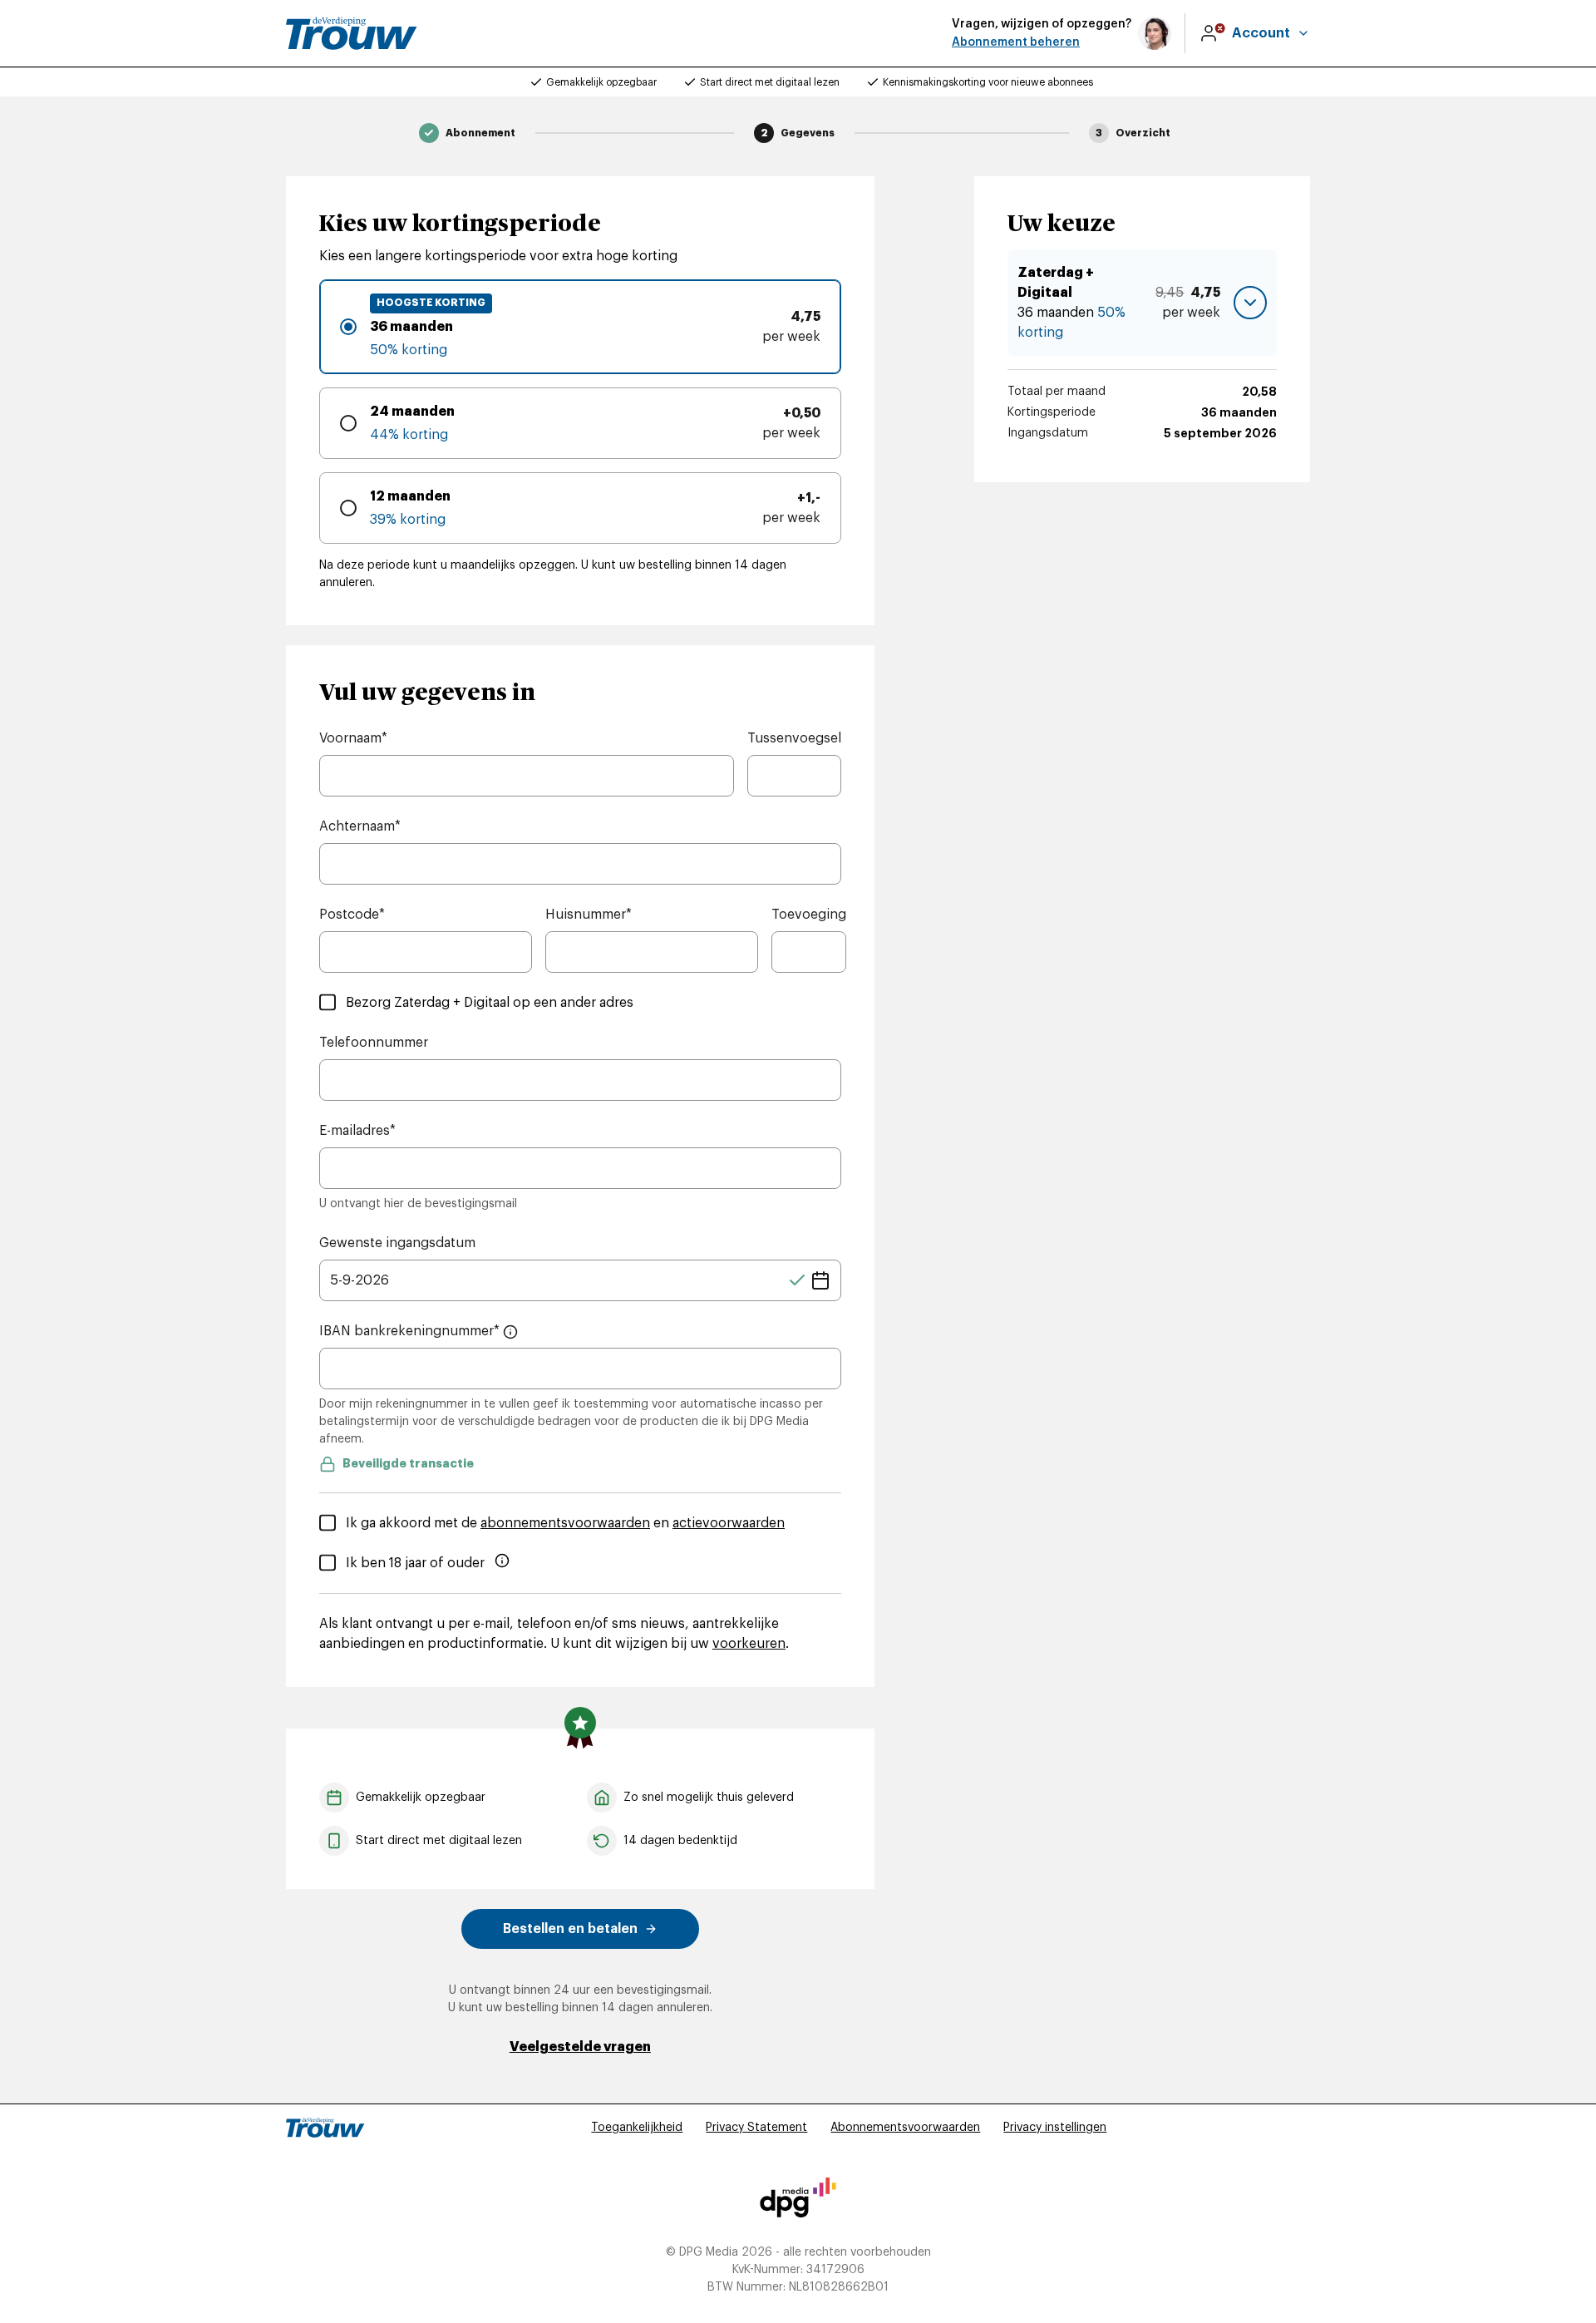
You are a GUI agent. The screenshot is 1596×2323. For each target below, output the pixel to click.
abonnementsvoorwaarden (565, 1523)
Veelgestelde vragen (580, 2047)
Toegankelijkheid (637, 2128)
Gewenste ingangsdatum (397, 1243)
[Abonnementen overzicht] (352, 33)
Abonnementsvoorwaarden (905, 2128)
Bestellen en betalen (570, 1929)
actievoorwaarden (729, 1523)
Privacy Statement (756, 2128)
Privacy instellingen (1055, 2128)
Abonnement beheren (1016, 42)
